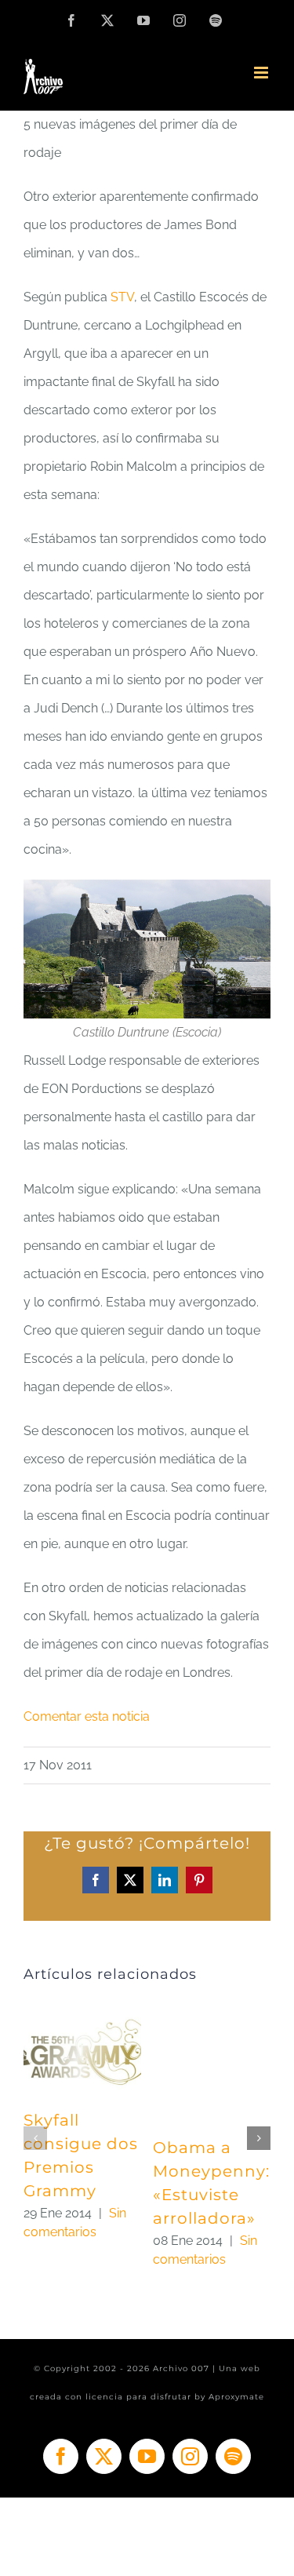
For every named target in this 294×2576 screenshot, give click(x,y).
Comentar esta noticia (87, 1716)
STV (122, 297)
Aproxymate (236, 2397)
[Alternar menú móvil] (262, 73)
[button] (35, 2138)
